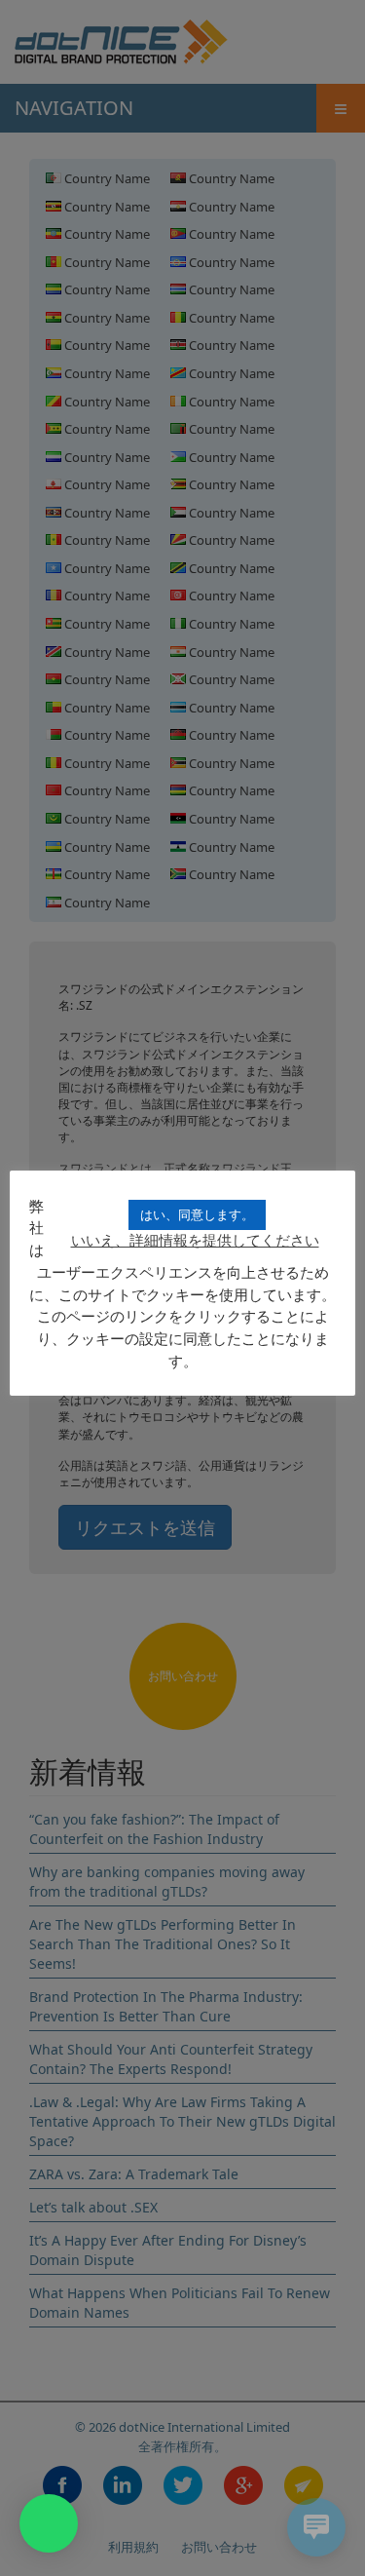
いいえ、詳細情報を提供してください (195, 1240)
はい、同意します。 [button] (197, 1214)
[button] (49, 2523)
